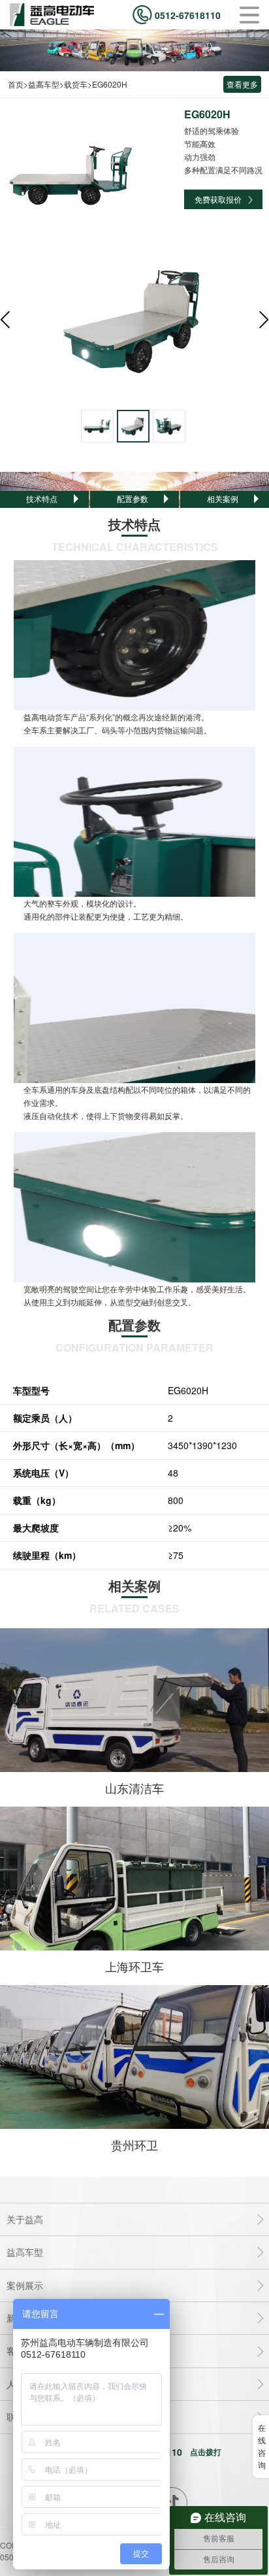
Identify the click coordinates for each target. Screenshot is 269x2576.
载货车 (76, 84)
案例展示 (25, 2285)
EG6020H (110, 84)
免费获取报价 (218, 199)
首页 (16, 84)
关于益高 (25, 2219)
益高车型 (44, 84)
